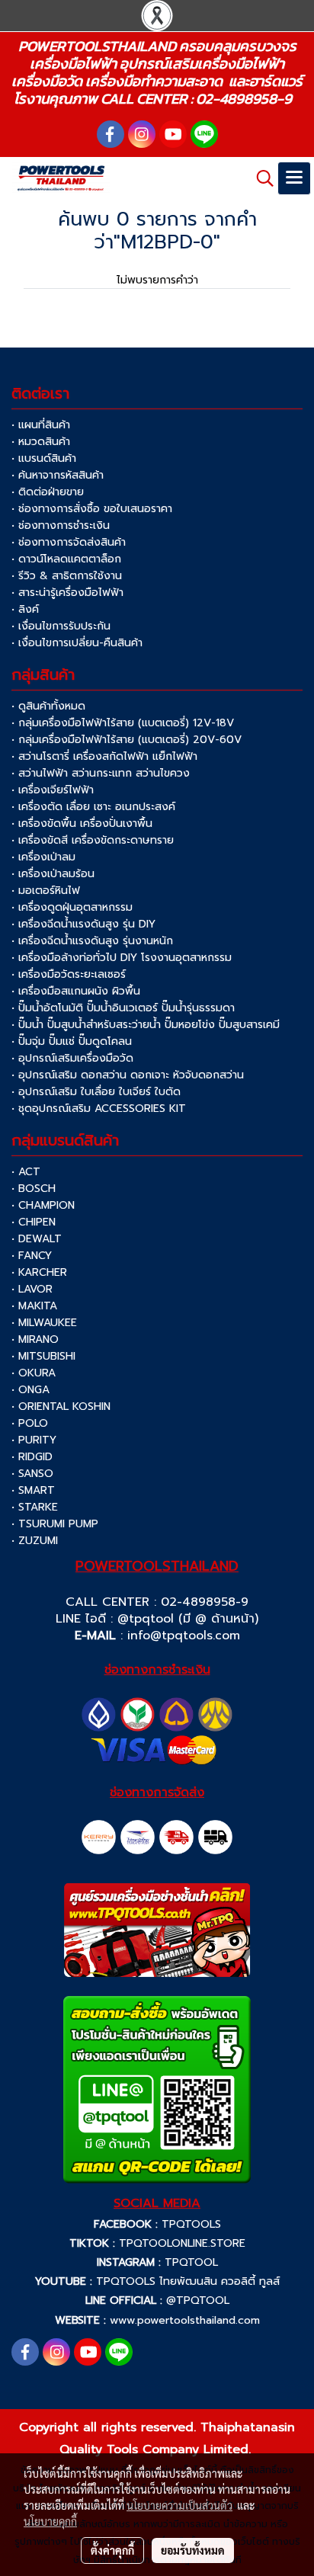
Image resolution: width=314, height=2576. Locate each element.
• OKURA (34, 1373)
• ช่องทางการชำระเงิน (61, 525)
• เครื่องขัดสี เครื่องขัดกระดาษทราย (93, 840)
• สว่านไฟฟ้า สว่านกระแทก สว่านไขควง (101, 773)
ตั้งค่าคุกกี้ (112, 2550)
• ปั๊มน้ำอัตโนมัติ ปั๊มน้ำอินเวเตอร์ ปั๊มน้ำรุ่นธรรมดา (123, 1008)
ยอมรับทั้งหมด (193, 2550)
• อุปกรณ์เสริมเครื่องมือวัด (72, 1058)
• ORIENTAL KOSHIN (61, 1407)
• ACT (26, 1172)
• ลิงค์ (25, 609)
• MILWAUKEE (44, 1323)
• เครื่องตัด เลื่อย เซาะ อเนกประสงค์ (93, 807)
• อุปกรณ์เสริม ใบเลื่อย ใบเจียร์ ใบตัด (96, 1092)
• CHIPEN (34, 1222)
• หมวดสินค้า (41, 442)
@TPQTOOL (198, 2300)
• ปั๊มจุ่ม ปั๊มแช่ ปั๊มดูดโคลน (72, 1041)
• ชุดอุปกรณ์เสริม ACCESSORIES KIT (99, 1109)
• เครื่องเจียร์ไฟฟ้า (53, 790)
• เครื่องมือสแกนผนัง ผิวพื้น (76, 991)
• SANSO (32, 1474)
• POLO (30, 1423)
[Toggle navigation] (294, 178)
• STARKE (35, 1507)
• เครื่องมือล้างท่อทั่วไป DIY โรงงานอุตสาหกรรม (122, 958)
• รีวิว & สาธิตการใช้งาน (67, 576)
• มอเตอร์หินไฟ (46, 891)
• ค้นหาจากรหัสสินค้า (58, 475)
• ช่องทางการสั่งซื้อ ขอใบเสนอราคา (92, 509)
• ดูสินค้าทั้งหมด (48, 706)
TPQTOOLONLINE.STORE (182, 2243)
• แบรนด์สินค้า (44, 458)
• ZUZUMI (35, 1541)
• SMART (33, 1490)
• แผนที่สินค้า (41, 425)
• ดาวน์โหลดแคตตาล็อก (66, 559)
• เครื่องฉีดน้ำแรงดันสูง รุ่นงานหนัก (92, 941)
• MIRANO (35, 1339)
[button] (260, 178)
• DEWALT (37, 1239)
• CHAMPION (43, 1205)
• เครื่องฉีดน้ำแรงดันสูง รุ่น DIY (83, 924)
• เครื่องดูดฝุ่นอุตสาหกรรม (72, 907)
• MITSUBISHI (43, 1356)
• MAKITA (34, 1306)
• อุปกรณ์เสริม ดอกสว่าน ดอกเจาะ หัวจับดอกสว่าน (128, 1075)
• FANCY (32, 1256)
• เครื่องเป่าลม (43, 857)
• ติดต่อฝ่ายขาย (48, 492)
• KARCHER (39, 1272)
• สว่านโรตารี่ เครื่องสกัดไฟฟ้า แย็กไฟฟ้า (104, 756)
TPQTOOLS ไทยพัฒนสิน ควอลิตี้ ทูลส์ (188, 2281)
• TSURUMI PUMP (55, 1524)
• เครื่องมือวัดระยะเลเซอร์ (69, 974)
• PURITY (34, 1440)
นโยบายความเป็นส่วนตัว (179, 2505)
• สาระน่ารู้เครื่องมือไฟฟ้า (67, 593)
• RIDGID (32, 1457)
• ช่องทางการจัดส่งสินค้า (69, 542)
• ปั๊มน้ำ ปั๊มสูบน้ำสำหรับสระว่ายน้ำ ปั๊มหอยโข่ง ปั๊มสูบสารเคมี (146, 1025)
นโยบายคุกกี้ (50, 2521)
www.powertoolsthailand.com (185, 2320)
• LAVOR (32, 1289)
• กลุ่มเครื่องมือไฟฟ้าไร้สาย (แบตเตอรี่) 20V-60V (127, 740)
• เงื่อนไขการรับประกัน (61, 626)
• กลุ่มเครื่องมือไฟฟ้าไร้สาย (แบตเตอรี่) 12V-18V (123, 723)
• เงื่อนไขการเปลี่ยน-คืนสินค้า (77, 643)
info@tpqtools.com (184, 1636)
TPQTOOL (191, 2262)
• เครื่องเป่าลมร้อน (53, 874)
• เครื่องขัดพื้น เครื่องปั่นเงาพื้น (82, 823)
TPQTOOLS (191, 2224)
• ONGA (30, 1390)
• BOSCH (34, 1189)
